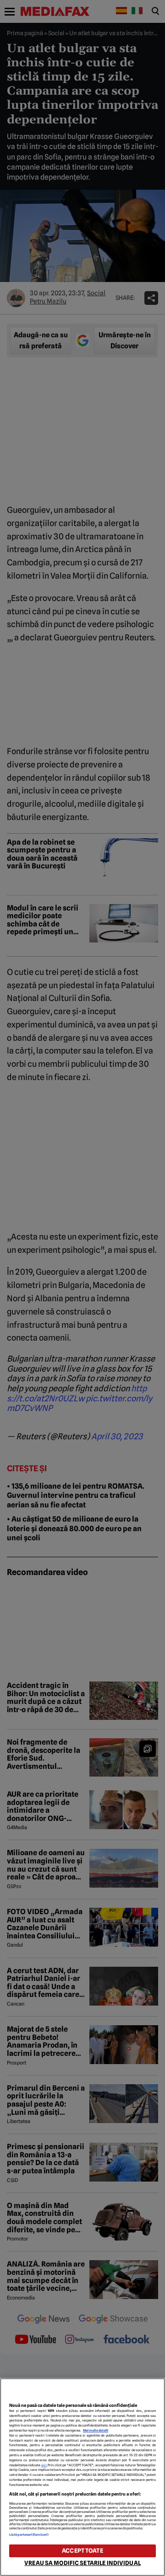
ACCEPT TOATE (82, 2551)
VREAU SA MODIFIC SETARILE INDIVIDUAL (82, 2563)
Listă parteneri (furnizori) (29, 2535)
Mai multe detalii (96, 2430)
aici (44, 2465)
